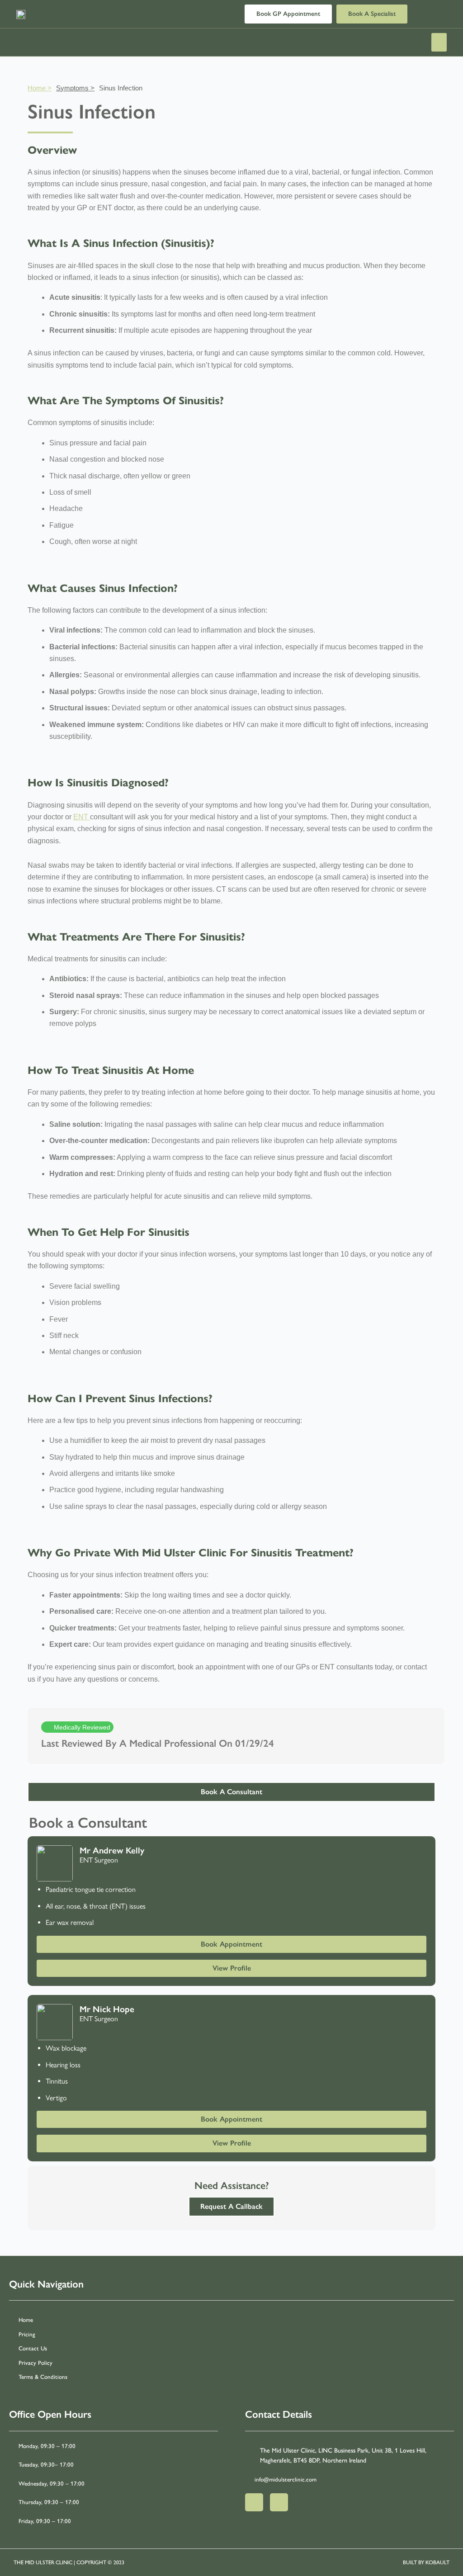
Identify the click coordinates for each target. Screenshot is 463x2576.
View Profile (232, 1968)
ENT (82, 817)
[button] (439, 42)
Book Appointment (231, 1944)
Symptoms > (75, 88)
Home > (40, 88)
